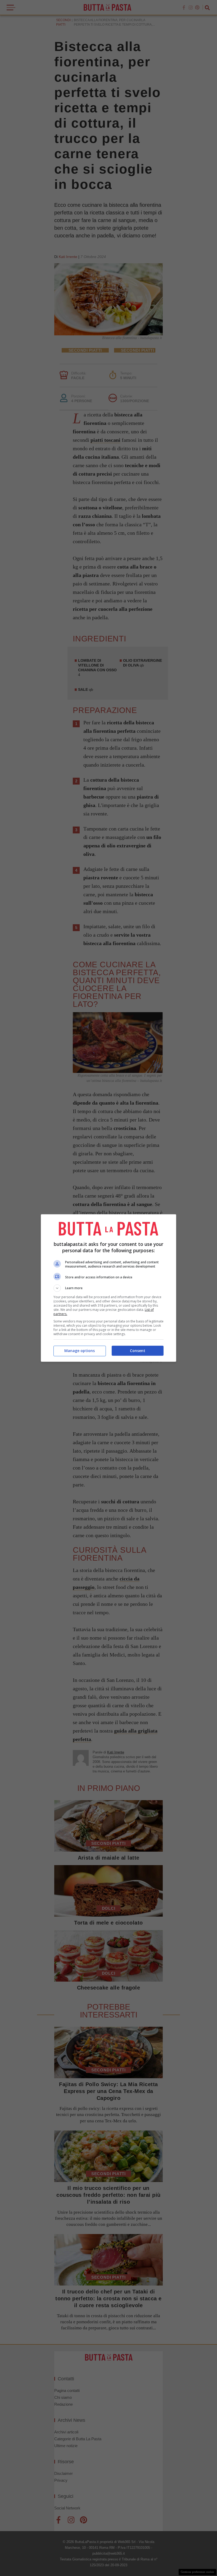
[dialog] (108, 1288)
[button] (108, 1288)
